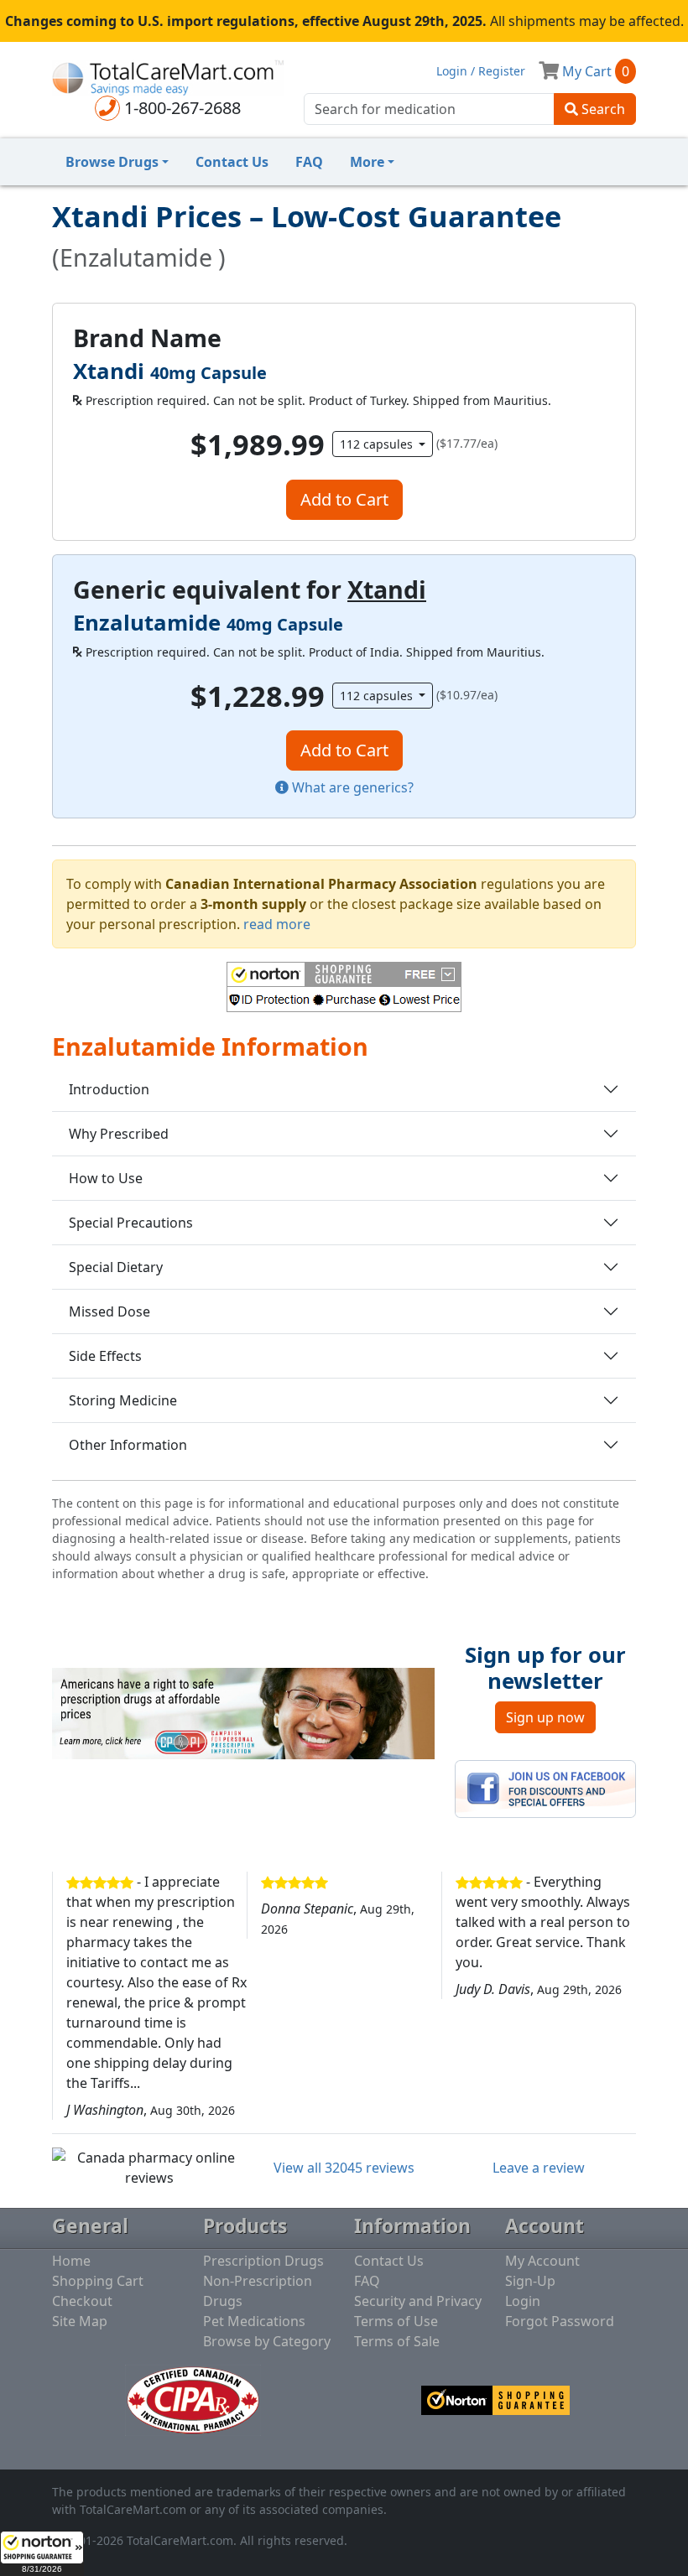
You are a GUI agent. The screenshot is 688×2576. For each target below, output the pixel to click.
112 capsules (378, 444)
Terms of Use (396, 2321)
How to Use (106, 1178)
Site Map (80, 2321)
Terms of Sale (397, 2341)
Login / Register (481, 71)
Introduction (109, 1089)
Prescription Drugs (263, 2261)
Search (602, 109)
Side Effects (105, 1356)
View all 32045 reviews (344, 2168)
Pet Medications (254, 2321)
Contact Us (232, 162)
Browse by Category (267, 2341)
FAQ (309, 162)
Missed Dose (109, 1311)
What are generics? (351, 787)
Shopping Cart (98, 2281)
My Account (542, 2261)
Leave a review (539, 2168)
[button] (42, 2553)
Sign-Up (530, 2281)
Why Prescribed (119, 1134)
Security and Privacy (418, 2301)
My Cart (594, 71)
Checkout (82, 2301)
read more (277, 924)
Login (523, 2301)
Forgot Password (560, 2321)
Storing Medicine (123, 1400)
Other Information (128, 1445)
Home (71, 2261)
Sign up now (545, 1717)
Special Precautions (131, 1223)
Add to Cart (344, 499)
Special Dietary (116, 1267)
